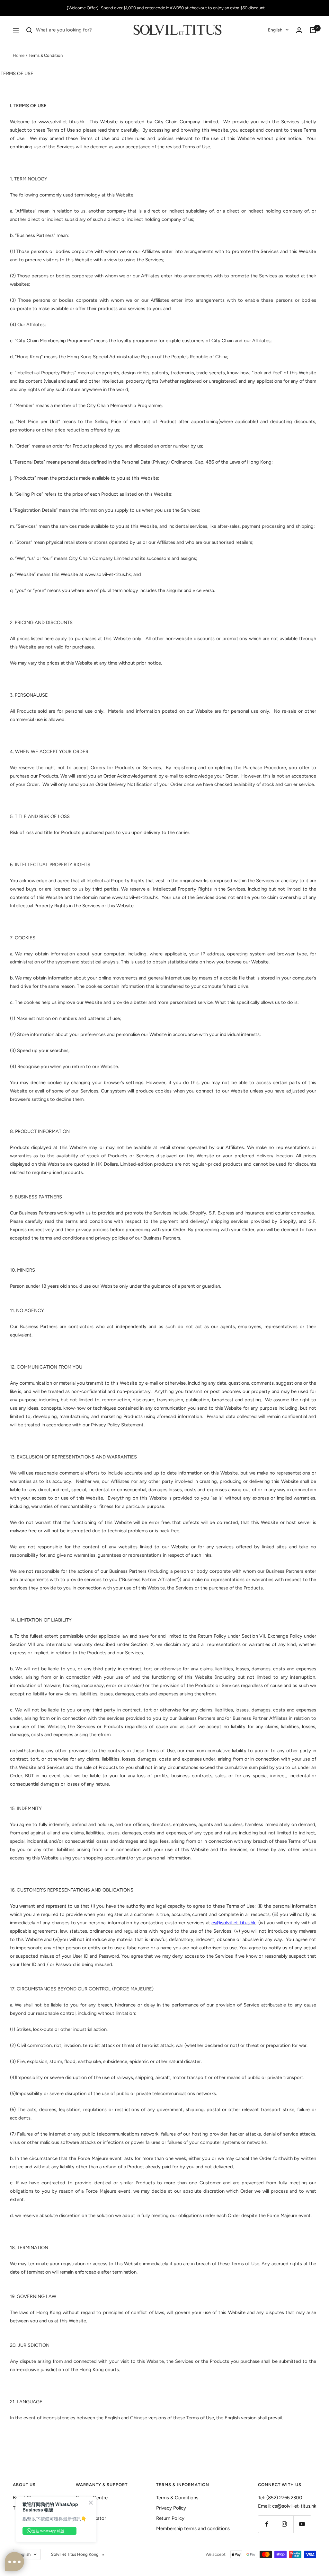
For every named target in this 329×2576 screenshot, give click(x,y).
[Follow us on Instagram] (285, 2524)
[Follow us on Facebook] (267, 2524)
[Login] (299, 30)
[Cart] (313, 30)
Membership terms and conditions (193, 2528)
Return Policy (170, 2518)
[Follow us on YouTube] (302, 2524)
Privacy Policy (171, 2508)
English (275, 30)
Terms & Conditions (177, 2498)
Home (19, 55)
